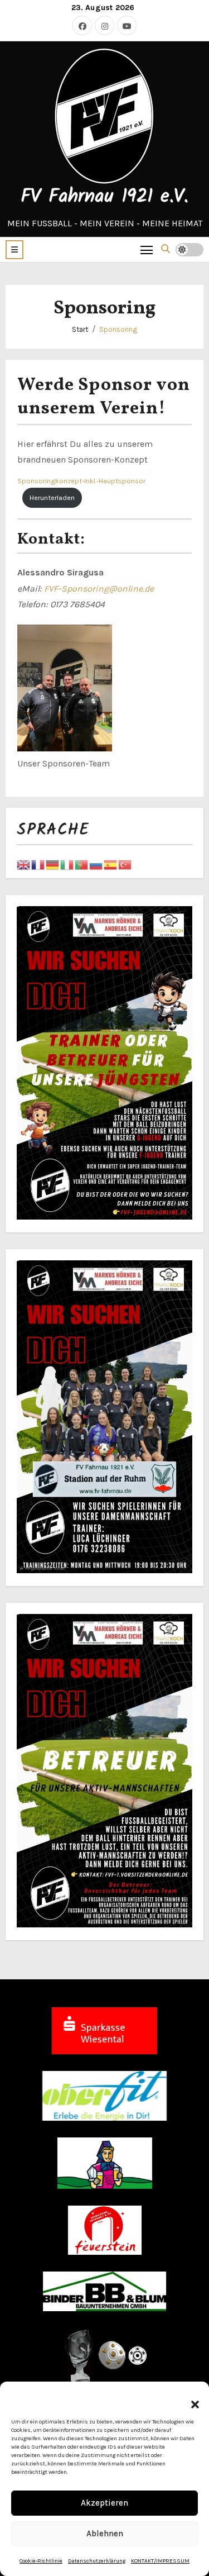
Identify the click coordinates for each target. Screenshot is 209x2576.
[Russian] (96, 864)
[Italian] (67, 864)
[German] (53, 864)
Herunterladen (52, 497)
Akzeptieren (104, 2503)
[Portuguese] (82, 864)
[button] (189, 2398)
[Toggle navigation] (147, 249)
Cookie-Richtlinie (41, 2561)
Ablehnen (105, 2534)
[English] (24, 864)
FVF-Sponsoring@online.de (99, 589)
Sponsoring (118, 329)
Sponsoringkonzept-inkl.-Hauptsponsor (81, 481)
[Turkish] (125, 864)
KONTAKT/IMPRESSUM (160, 2561)
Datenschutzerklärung (97, 2561)
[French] (38, 864)
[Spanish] (111, 864)
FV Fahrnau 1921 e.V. (104, 197)
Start (80, 329)
